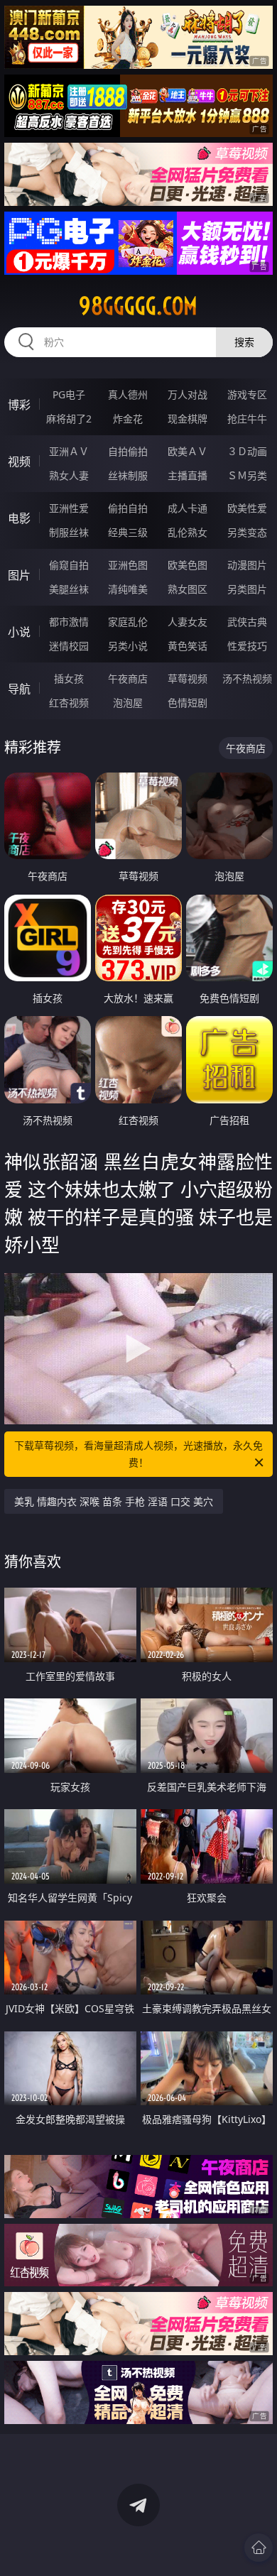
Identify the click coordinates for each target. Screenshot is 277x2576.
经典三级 (128, 532)
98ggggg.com (138, 306)
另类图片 (247, 589)
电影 (19, 518)
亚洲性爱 (69, 508)
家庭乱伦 (128, 622)
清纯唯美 (128, 589)
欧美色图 (188, 565)
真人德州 (128, 394)
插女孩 (69, 678)
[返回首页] (259, 2548)
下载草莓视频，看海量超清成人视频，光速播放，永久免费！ (138, 1454)
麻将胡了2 (69, 419)
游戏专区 (247, 394)
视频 (19, 462)
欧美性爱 (247, 508)
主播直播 (188, 475)
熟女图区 (188, 589)
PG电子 (69, 394)
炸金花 (128, 419)
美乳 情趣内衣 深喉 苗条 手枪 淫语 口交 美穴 (114, 1501)
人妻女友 (188, 622)
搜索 (244, 342)
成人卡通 (188, 508)
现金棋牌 (188, 419)
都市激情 (69, 622)
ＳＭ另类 (247, 475)
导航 (19, 689)
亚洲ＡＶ (69, 451)
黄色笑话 (188, 646)
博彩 (19, 405)
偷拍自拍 (128, 508)
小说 (19, 632)
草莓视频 (188, 678)
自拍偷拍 (128, 451)
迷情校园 (69, 646)
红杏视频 (69, 703)
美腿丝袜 (69, 589)
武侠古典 (247, 622)
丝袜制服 (128, 475)
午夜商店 (128, 678)
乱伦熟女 (188, 532)
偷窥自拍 (69, 565)
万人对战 (188, 394)
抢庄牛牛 (247, 419)
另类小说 (128, 646)
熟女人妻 (69, 475)
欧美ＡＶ (188, 451)
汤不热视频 (247, 678)
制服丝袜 (69, 532)
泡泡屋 (128, 703)
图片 (19, 575)
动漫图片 (247, 565)
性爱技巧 (247, 646)
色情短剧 (188, 703)
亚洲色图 (128, 565)
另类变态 (247, 532)
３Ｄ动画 (247, 451)
